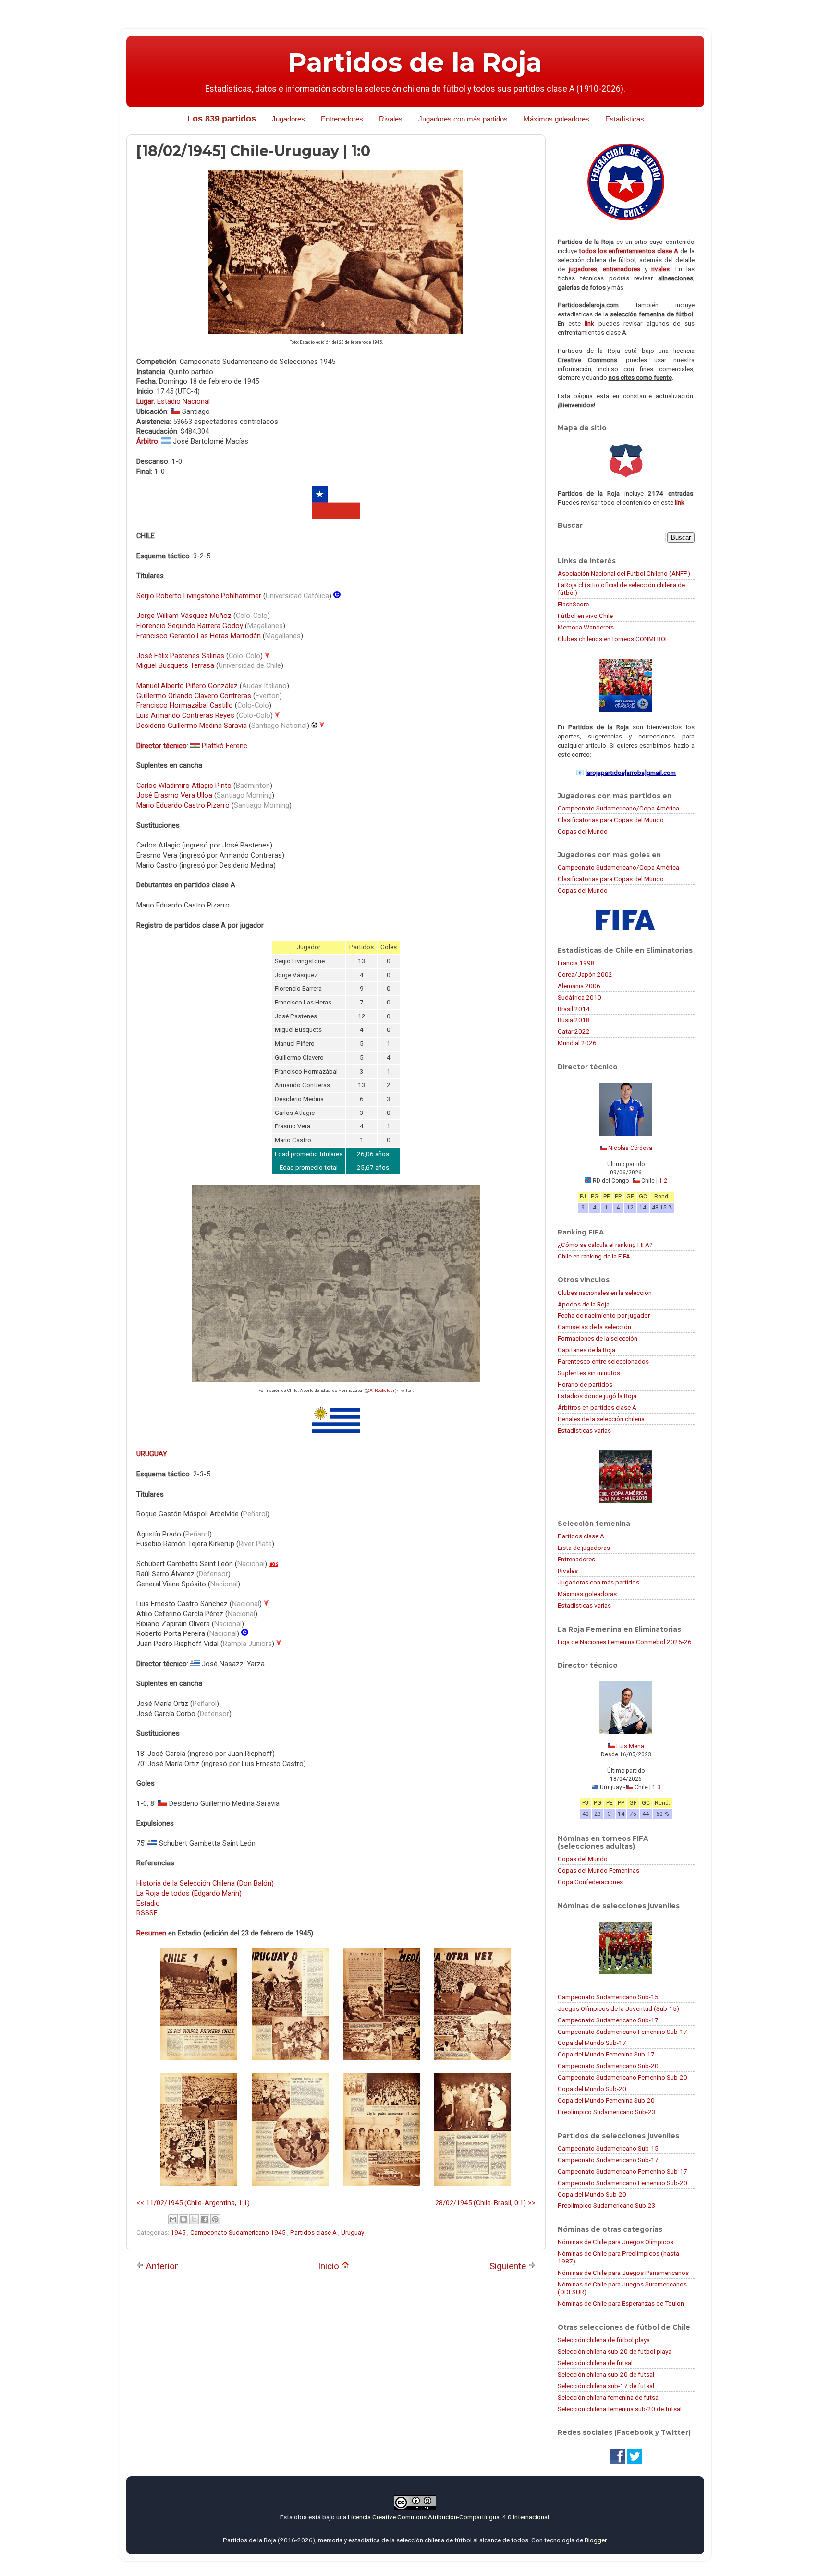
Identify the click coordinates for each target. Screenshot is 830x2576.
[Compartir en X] (194, 2219)
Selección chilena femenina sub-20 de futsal (620, 2409)
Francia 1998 (576, 963)
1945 (179, 2232)
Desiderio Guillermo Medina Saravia (192, 726)
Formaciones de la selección (598, 1338)
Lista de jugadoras (584, 1548)
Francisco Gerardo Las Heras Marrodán (199, 636)
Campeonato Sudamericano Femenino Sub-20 (622, 2077)
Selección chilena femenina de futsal (609, 2397)
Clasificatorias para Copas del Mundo (611, 820)
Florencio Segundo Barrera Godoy (190, 626)
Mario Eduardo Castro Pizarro (183, 805)
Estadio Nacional (183, 401)
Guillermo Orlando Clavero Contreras (194, 696)
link (589, 323)
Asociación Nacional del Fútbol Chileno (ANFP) (624, 573)
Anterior (161, 2266)
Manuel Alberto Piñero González (187, 686)
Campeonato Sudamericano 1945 (239, 2232)
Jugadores (288, 119)
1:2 (663, 1181)
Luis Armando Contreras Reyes (185, 715)
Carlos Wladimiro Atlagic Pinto (184, 786)
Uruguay (353, 2232)
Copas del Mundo (583, 831)
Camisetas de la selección (594, 1327)
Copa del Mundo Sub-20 (592, 2089)
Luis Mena (630, 1746)
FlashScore (573, 604)
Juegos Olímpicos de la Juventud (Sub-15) (618, 2008)
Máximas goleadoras (587, 1594)
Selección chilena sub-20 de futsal (606, 2374)
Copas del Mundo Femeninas (598, 1870)
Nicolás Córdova (630, 1148)
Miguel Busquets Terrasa (175, 665)
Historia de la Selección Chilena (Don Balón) (205, 1883)
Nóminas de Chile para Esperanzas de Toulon (621, 2303)
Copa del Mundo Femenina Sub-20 (606, 2100)
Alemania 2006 (579, 986)
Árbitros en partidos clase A (597, 1407)
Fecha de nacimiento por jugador (604, 1315)
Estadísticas (625, 119)
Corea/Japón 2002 (585, 974)
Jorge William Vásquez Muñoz (184, 616)
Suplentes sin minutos (589, 1373)
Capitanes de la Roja (586, 1350)
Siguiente (509, 2266)
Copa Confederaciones (590, 1882)
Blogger (595, 2540)
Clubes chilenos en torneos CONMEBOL (613, 639)
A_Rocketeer (382, 1391)
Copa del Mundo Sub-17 (592, 2043)
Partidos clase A (314, 2232)
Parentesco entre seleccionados (603, 1361)
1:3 (656, 1787)
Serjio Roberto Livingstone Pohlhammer (199, 596)
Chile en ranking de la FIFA (594, 1256)
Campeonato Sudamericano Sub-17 (608, 2020)
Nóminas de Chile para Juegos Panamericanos (623, 2273)
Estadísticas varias (584, 1430)
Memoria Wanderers (586, 627)
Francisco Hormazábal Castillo (185, 705)
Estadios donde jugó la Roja (597, 1396)
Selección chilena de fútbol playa (604, 2340)
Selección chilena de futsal (595, 2363)
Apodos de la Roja (584, 1304)
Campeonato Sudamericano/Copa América (618, 808)
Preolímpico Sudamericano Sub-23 (607, 2112)
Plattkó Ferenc (225, 746)
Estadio (148, 1903)
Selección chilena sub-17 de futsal (606, 2386)
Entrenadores (342, 119)
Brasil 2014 (574, 1009)
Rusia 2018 (574, 1020)
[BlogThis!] (183, 2219)
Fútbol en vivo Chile (585, 616)
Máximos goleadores (556, 119)
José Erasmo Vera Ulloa (174, 795)
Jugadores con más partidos (463, 119)
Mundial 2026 (577, 1043)
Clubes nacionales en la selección (605, 1293)
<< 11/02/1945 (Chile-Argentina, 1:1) (193, 2203)
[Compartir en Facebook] (205, 2219)
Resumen (151, 1933)
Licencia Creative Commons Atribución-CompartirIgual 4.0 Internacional (448, 2517)
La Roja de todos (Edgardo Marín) (189, 1893)
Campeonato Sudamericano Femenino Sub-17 (622, 2032)
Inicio (330, 2266)
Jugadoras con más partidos (598, 1582)
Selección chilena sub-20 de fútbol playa (615, 2351)
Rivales (391, 119)
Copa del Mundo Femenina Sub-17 (606, 2054)
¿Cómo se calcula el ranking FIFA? (605, 1245)
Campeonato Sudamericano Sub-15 (608, 1997)
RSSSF (147, 1913)
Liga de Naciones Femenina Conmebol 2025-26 (625, 1642)
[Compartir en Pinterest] (215, 2219)
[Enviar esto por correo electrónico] (173, 2219)
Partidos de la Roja (415, 62)
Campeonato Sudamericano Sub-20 (608, 2066)
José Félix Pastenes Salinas (180, 656)
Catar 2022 (574, 1031)
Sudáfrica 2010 (580, 997)
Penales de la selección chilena (601, 1419)
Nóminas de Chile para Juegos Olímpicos (616, 2242)
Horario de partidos (585, 1384)
